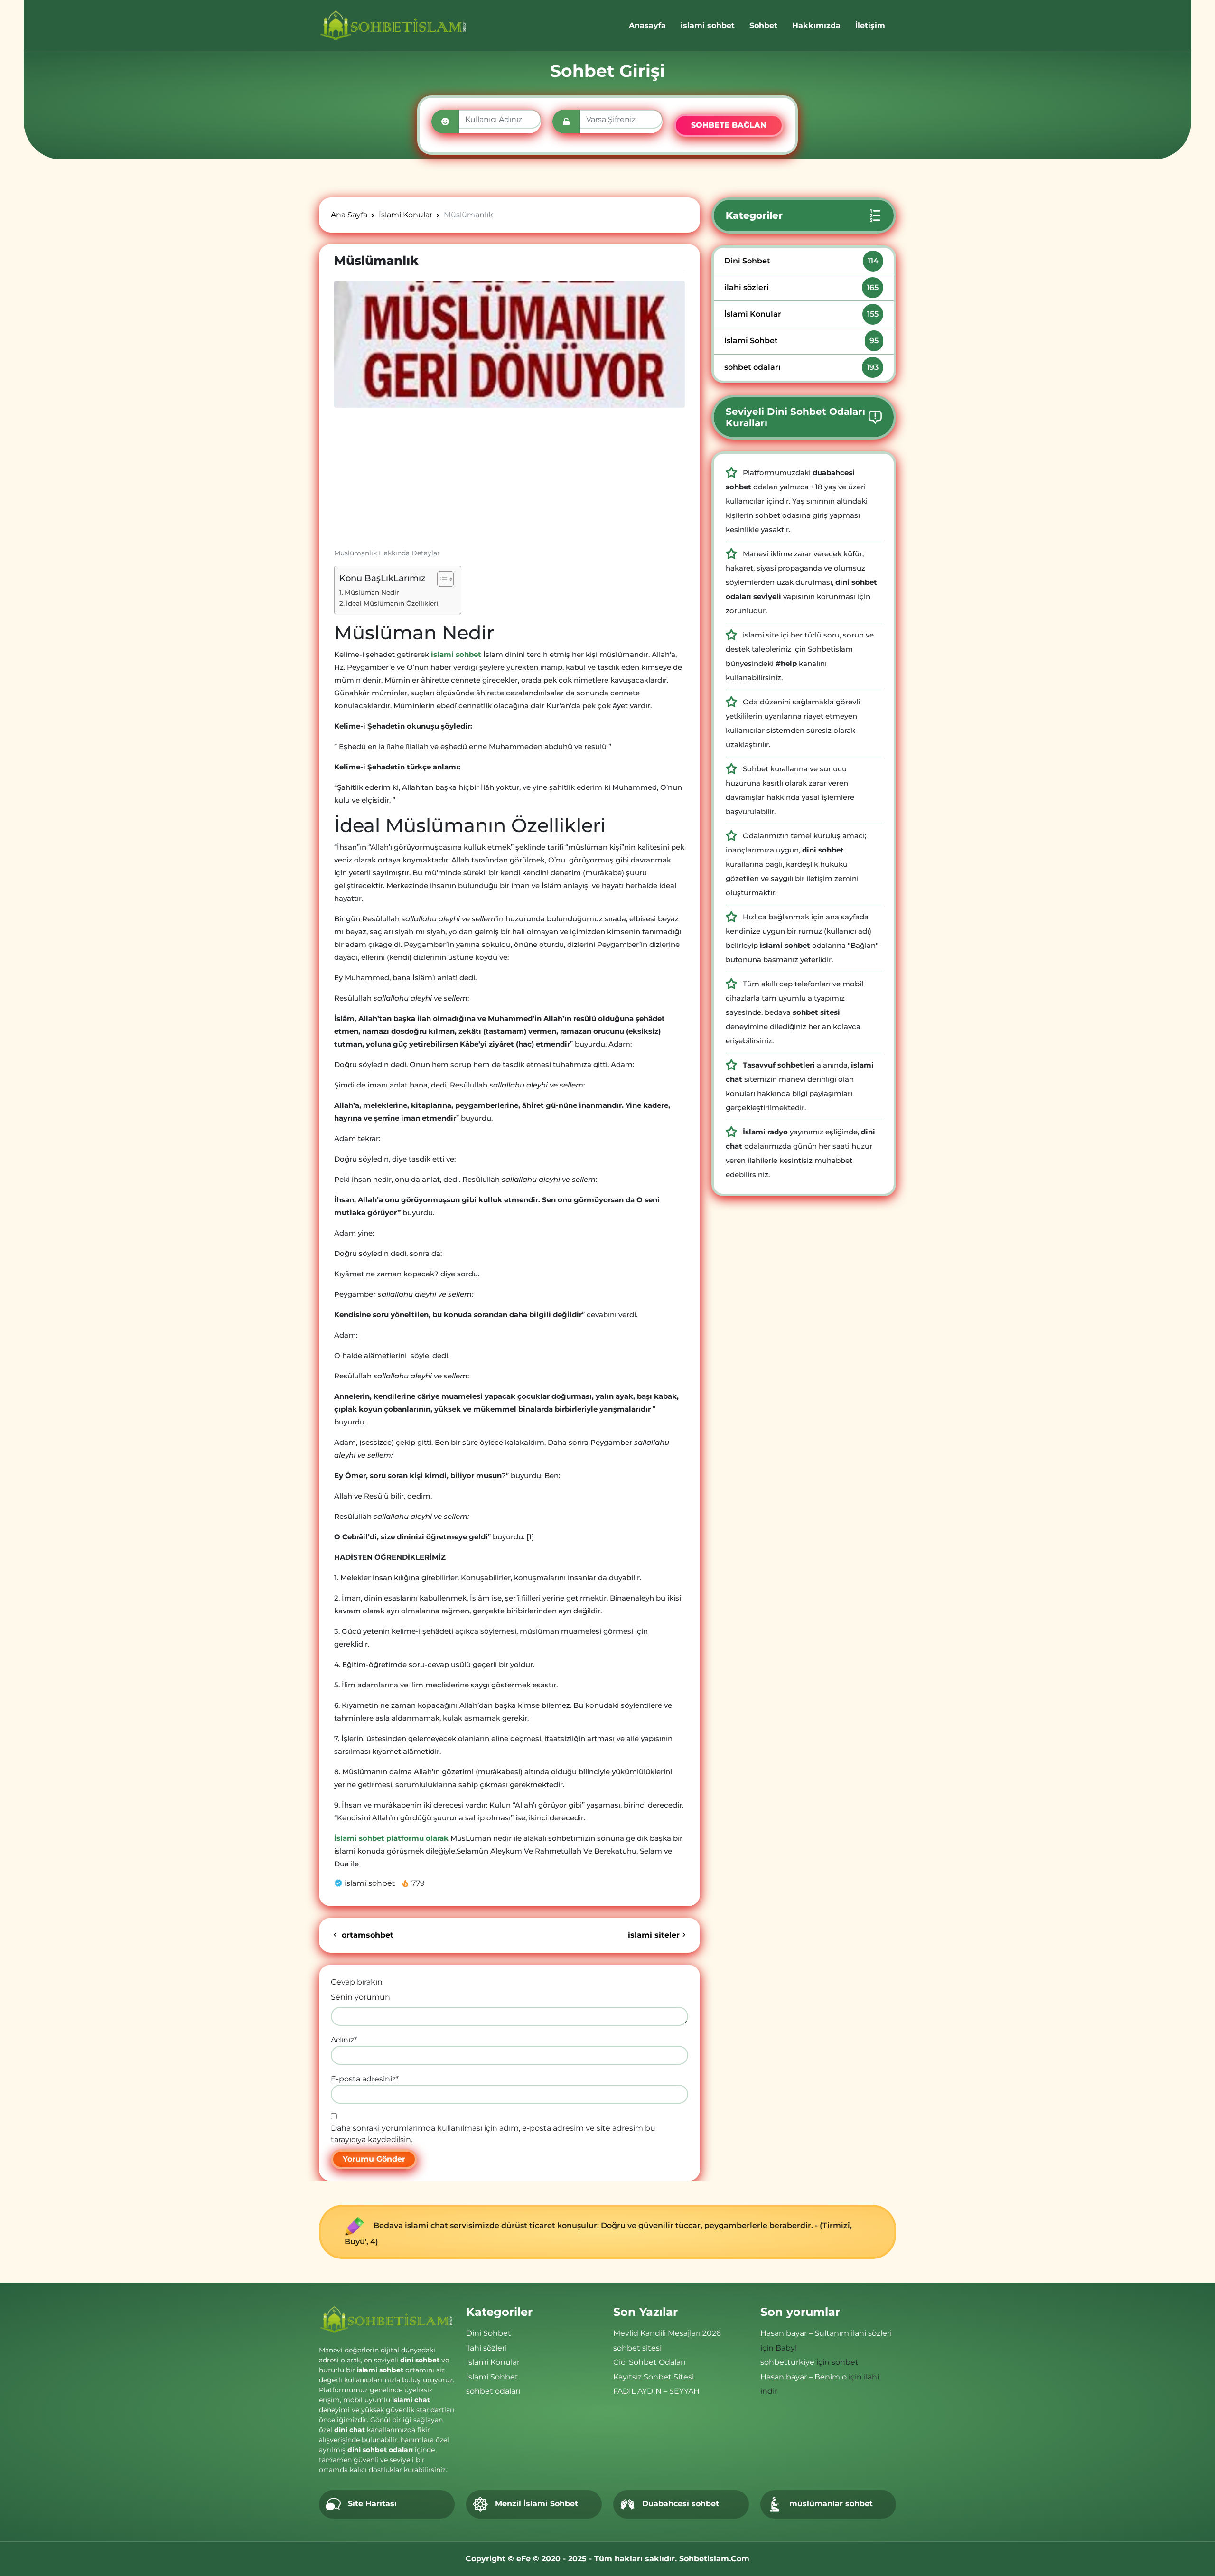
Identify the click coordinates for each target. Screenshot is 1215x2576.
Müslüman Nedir (372, 592)
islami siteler (654, 1935)
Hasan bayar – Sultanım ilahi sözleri (826, 2333)
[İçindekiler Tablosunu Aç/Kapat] (441, 579)
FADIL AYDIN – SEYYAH (656, 2391)
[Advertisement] (509, 482)
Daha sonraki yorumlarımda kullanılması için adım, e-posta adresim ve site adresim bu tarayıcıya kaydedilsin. (493, 2134)
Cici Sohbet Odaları (649, 2362)
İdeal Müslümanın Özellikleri (392, 603)
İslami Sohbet (801, 341)
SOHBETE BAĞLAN (729, 125)
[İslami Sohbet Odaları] (394, 25)
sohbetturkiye (787, 2362)
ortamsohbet (366, 1935)
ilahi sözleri (801, 287)
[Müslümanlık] (509, 344)
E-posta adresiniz (365, 2079)
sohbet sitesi (637, 2348)
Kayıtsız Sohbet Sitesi (654, 2377)
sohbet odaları (801, 367)
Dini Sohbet (801, 261)
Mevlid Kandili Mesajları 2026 (667, 2333)
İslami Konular (801, 314)
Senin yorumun (360, 1997)
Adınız (344, 2040)
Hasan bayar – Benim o (804, 2377)
